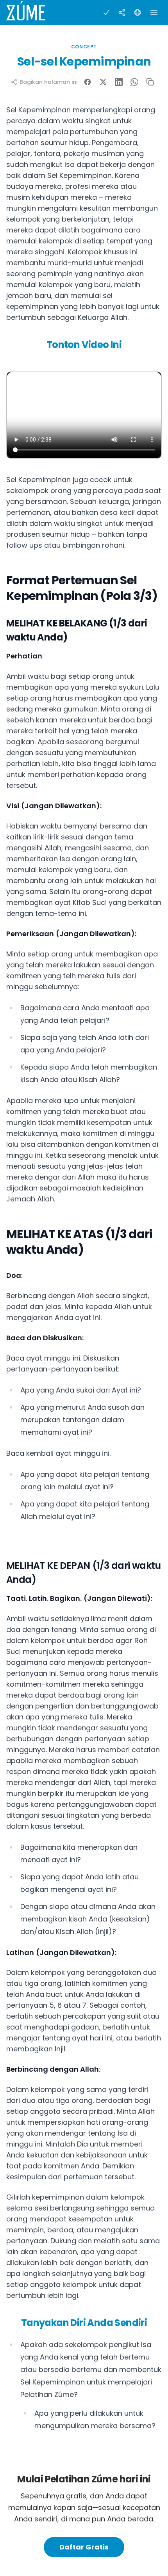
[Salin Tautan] (150, 82)
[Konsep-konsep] (122, 12)
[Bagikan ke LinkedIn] (119, 82)
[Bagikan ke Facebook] (88, 82)
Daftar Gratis (84, 2547)
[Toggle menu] (154, 12)
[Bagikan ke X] (103, 82)
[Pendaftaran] (106, 12)
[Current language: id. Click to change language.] (138, 12)
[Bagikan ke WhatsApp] (134, 82)
